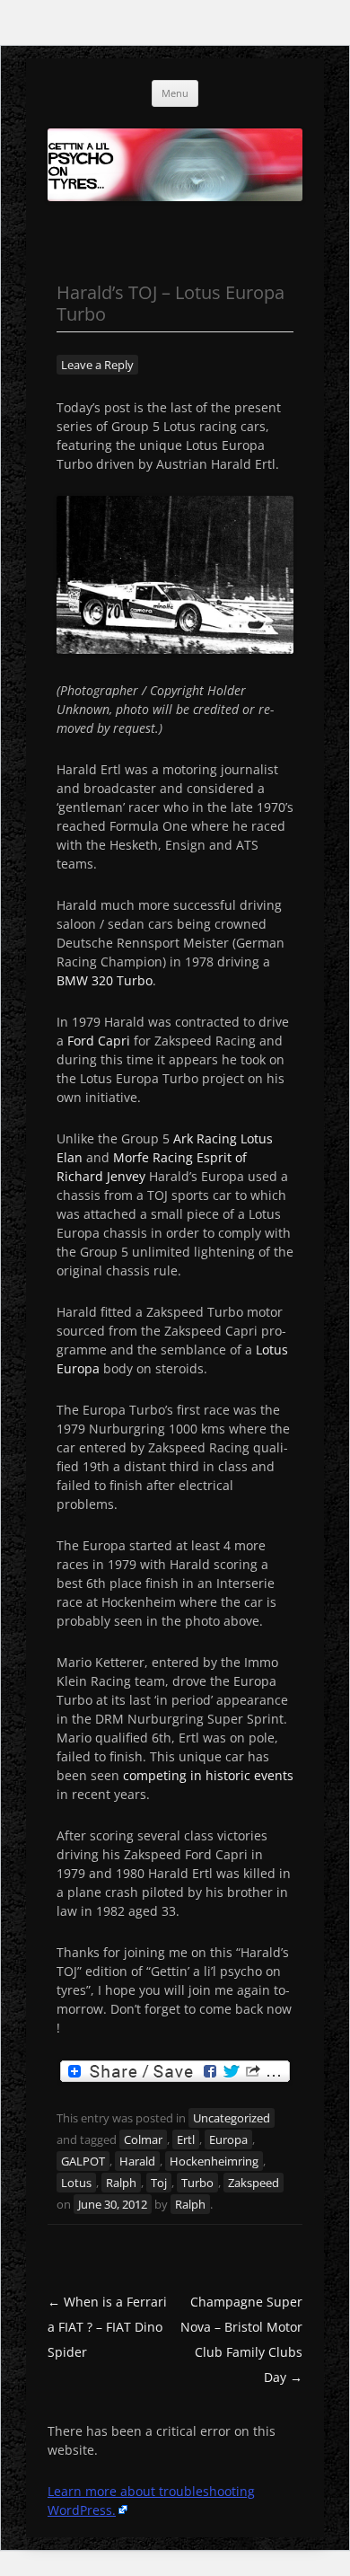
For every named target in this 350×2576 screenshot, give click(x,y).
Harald (137, 2161)
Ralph (121, 2183)
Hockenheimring (214, 2161)
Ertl (186, 2139)
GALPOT (83, 2161)
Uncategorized (232, 2118)
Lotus (76, 2183)
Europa (228, 2139)
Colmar (143, 2139)
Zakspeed (254, 2183)
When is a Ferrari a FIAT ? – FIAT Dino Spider (107, 2327)
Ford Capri (99, 1041)
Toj (159, 2183)
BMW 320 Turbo (105, 980)
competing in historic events (208, 1775)
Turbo (197, 2183)
